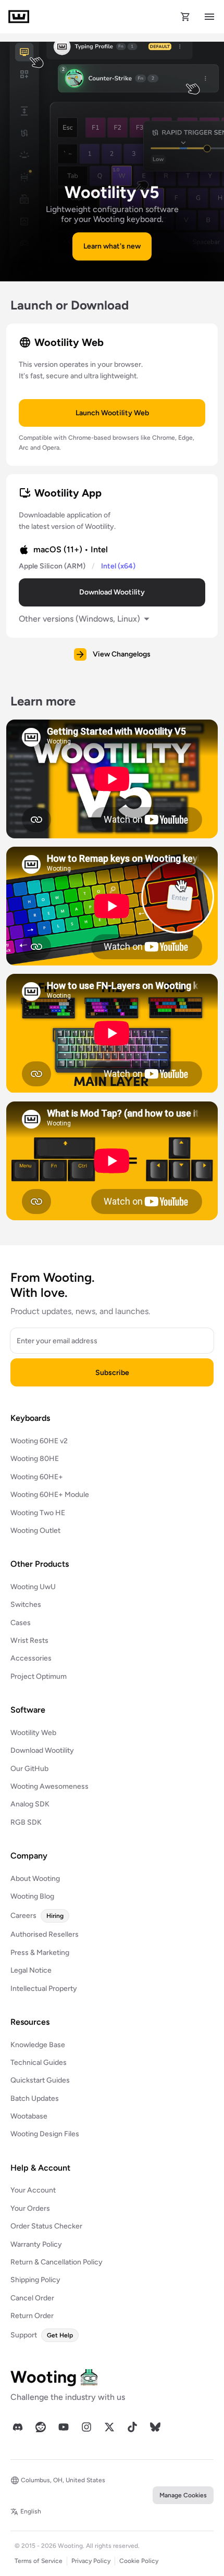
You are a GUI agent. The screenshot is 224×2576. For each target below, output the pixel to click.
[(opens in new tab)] (18, 2427)
